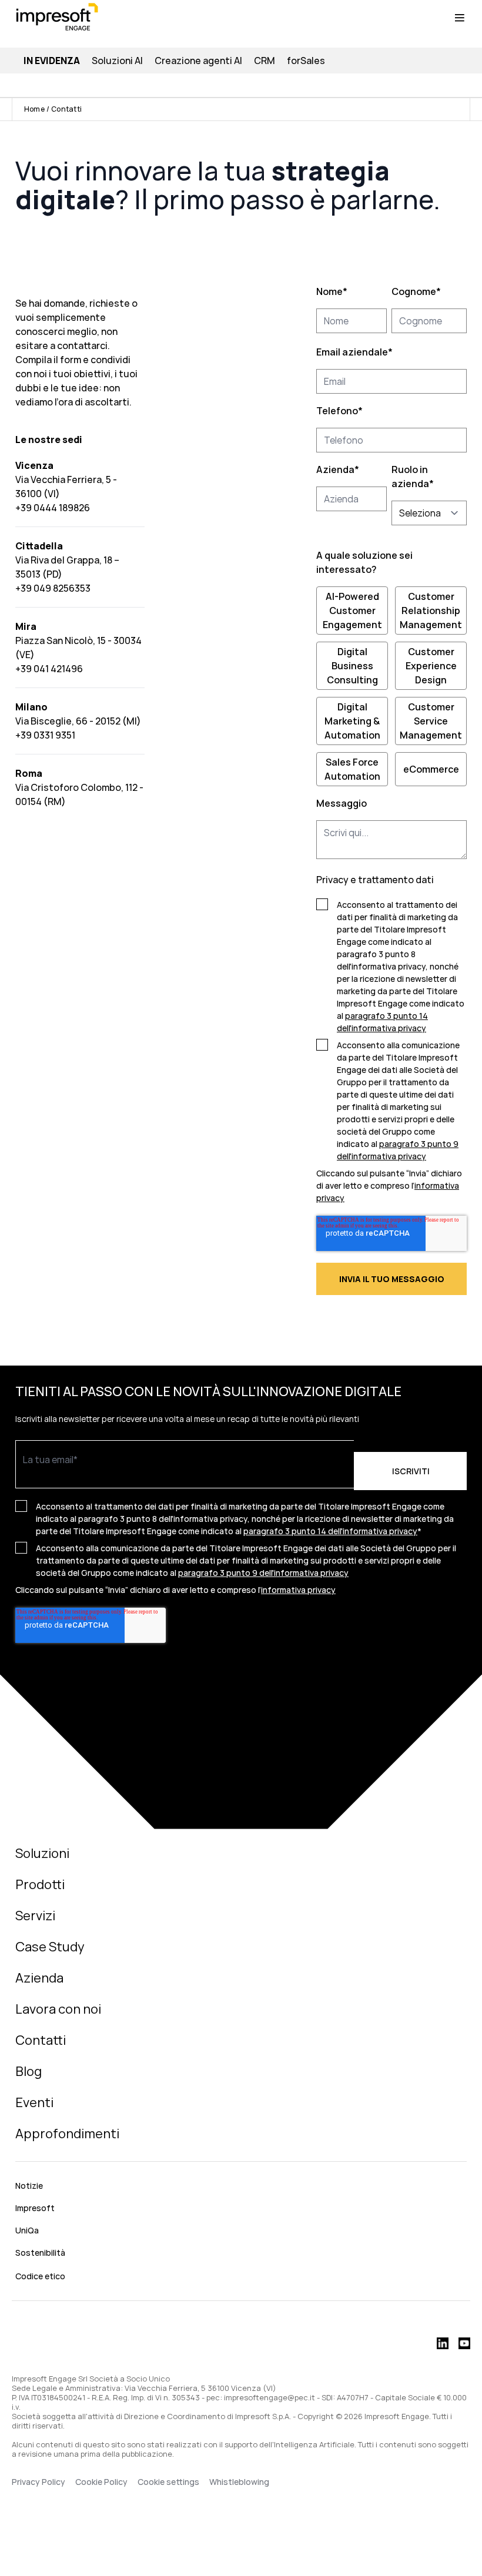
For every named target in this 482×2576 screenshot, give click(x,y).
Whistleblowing (240, 2482)
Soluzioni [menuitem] (42, 1853)
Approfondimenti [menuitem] (67, 2134)
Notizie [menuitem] (29, 2186)
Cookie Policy (101, 2482)
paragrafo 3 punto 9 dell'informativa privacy (263, 1573)
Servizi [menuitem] (35, 1916)
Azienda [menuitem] (39, 1978)
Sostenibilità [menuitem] (40, 2253)
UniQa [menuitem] (27, 2230)
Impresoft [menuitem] (35, 2208)
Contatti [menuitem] (41, 2040)
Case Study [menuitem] (50, 1947)
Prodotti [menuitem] (40, 1884)
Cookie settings (168, 2482)
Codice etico (40, 2276)
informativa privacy (298, 1590)
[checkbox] (391, 686)
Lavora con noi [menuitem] (58, 2009)
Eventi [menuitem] (34, 2102)
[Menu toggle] (460, 18)
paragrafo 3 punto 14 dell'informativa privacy (330, 1531)
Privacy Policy (39, 2482)
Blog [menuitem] (29, 2071)
